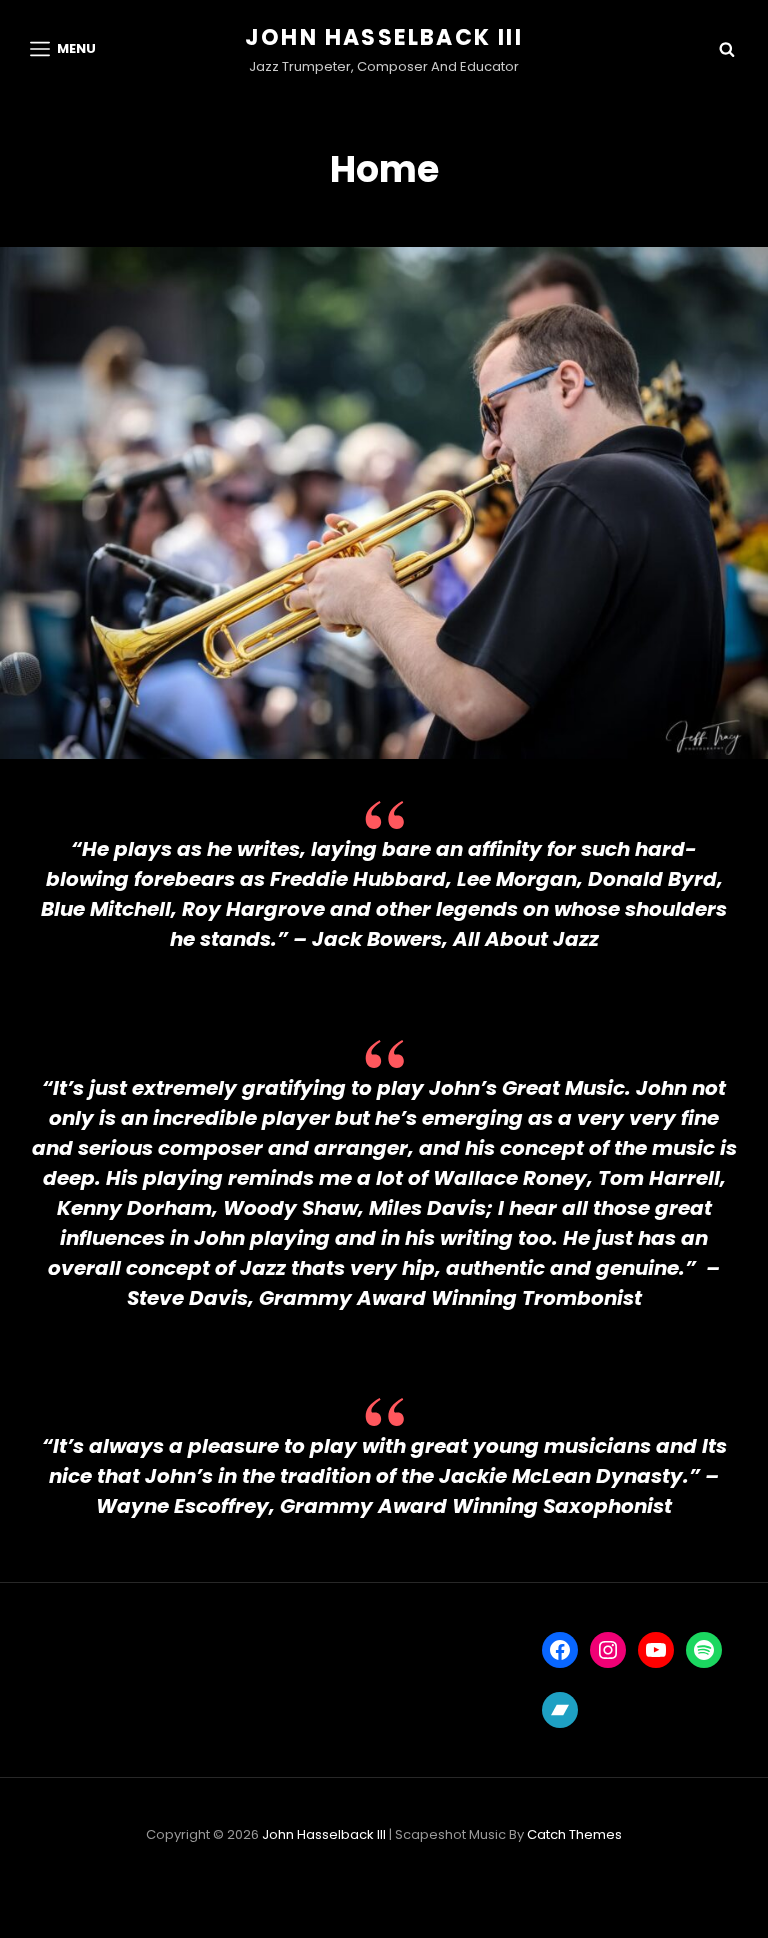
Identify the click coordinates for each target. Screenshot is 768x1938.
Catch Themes (574, 1834)
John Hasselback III (384, 37)
